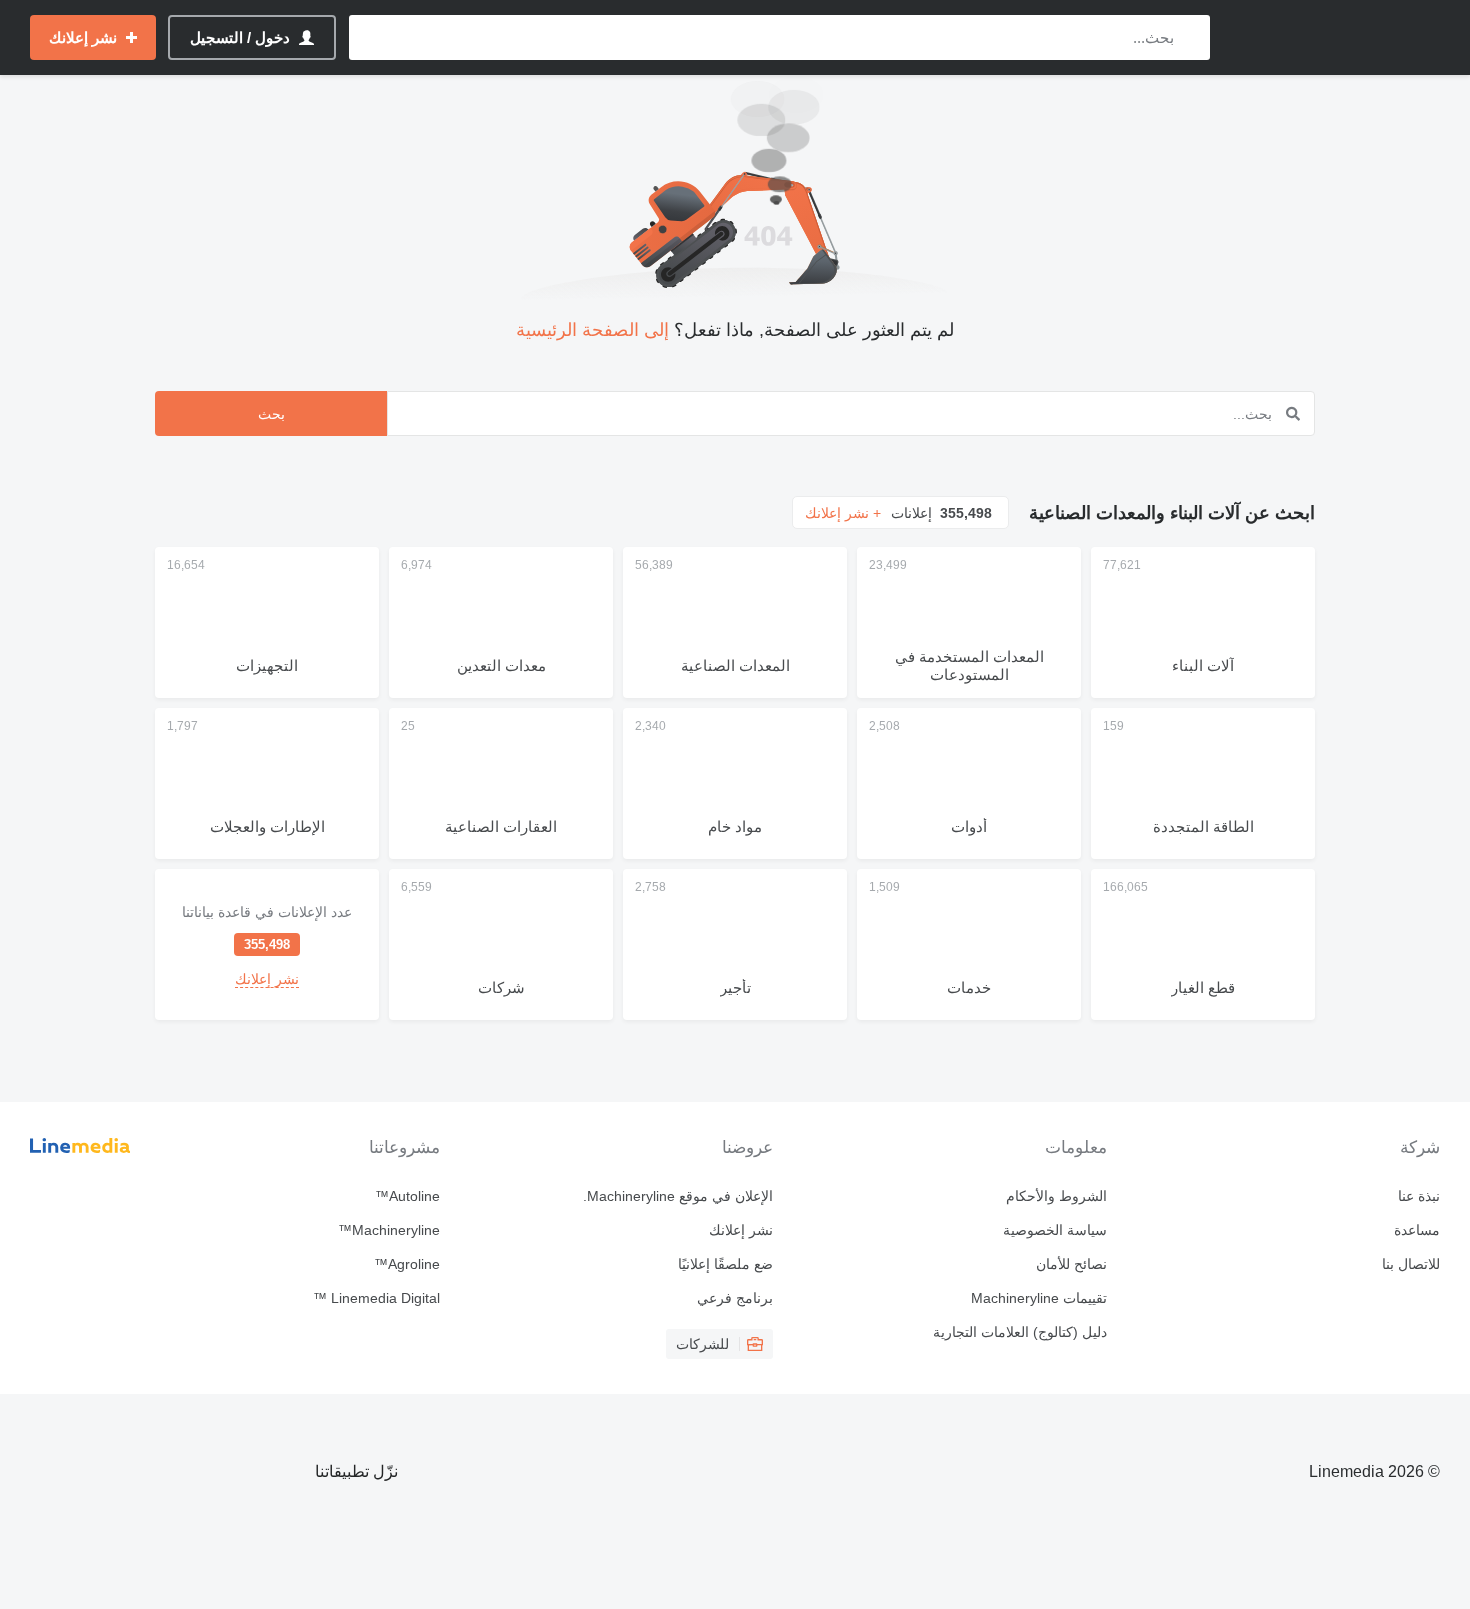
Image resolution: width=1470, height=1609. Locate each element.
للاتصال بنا (1411, 1264)
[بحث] (1190, 37)
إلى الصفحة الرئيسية (592, 330)
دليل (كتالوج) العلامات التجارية (1019, 1332)
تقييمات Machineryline (1038, 1298)
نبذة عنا (1419, 1196)
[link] (267, 944)
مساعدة (1417, 1230)
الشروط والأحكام (1056, 1196)
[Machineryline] (1335, 37)
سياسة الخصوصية (1054, 1230)
